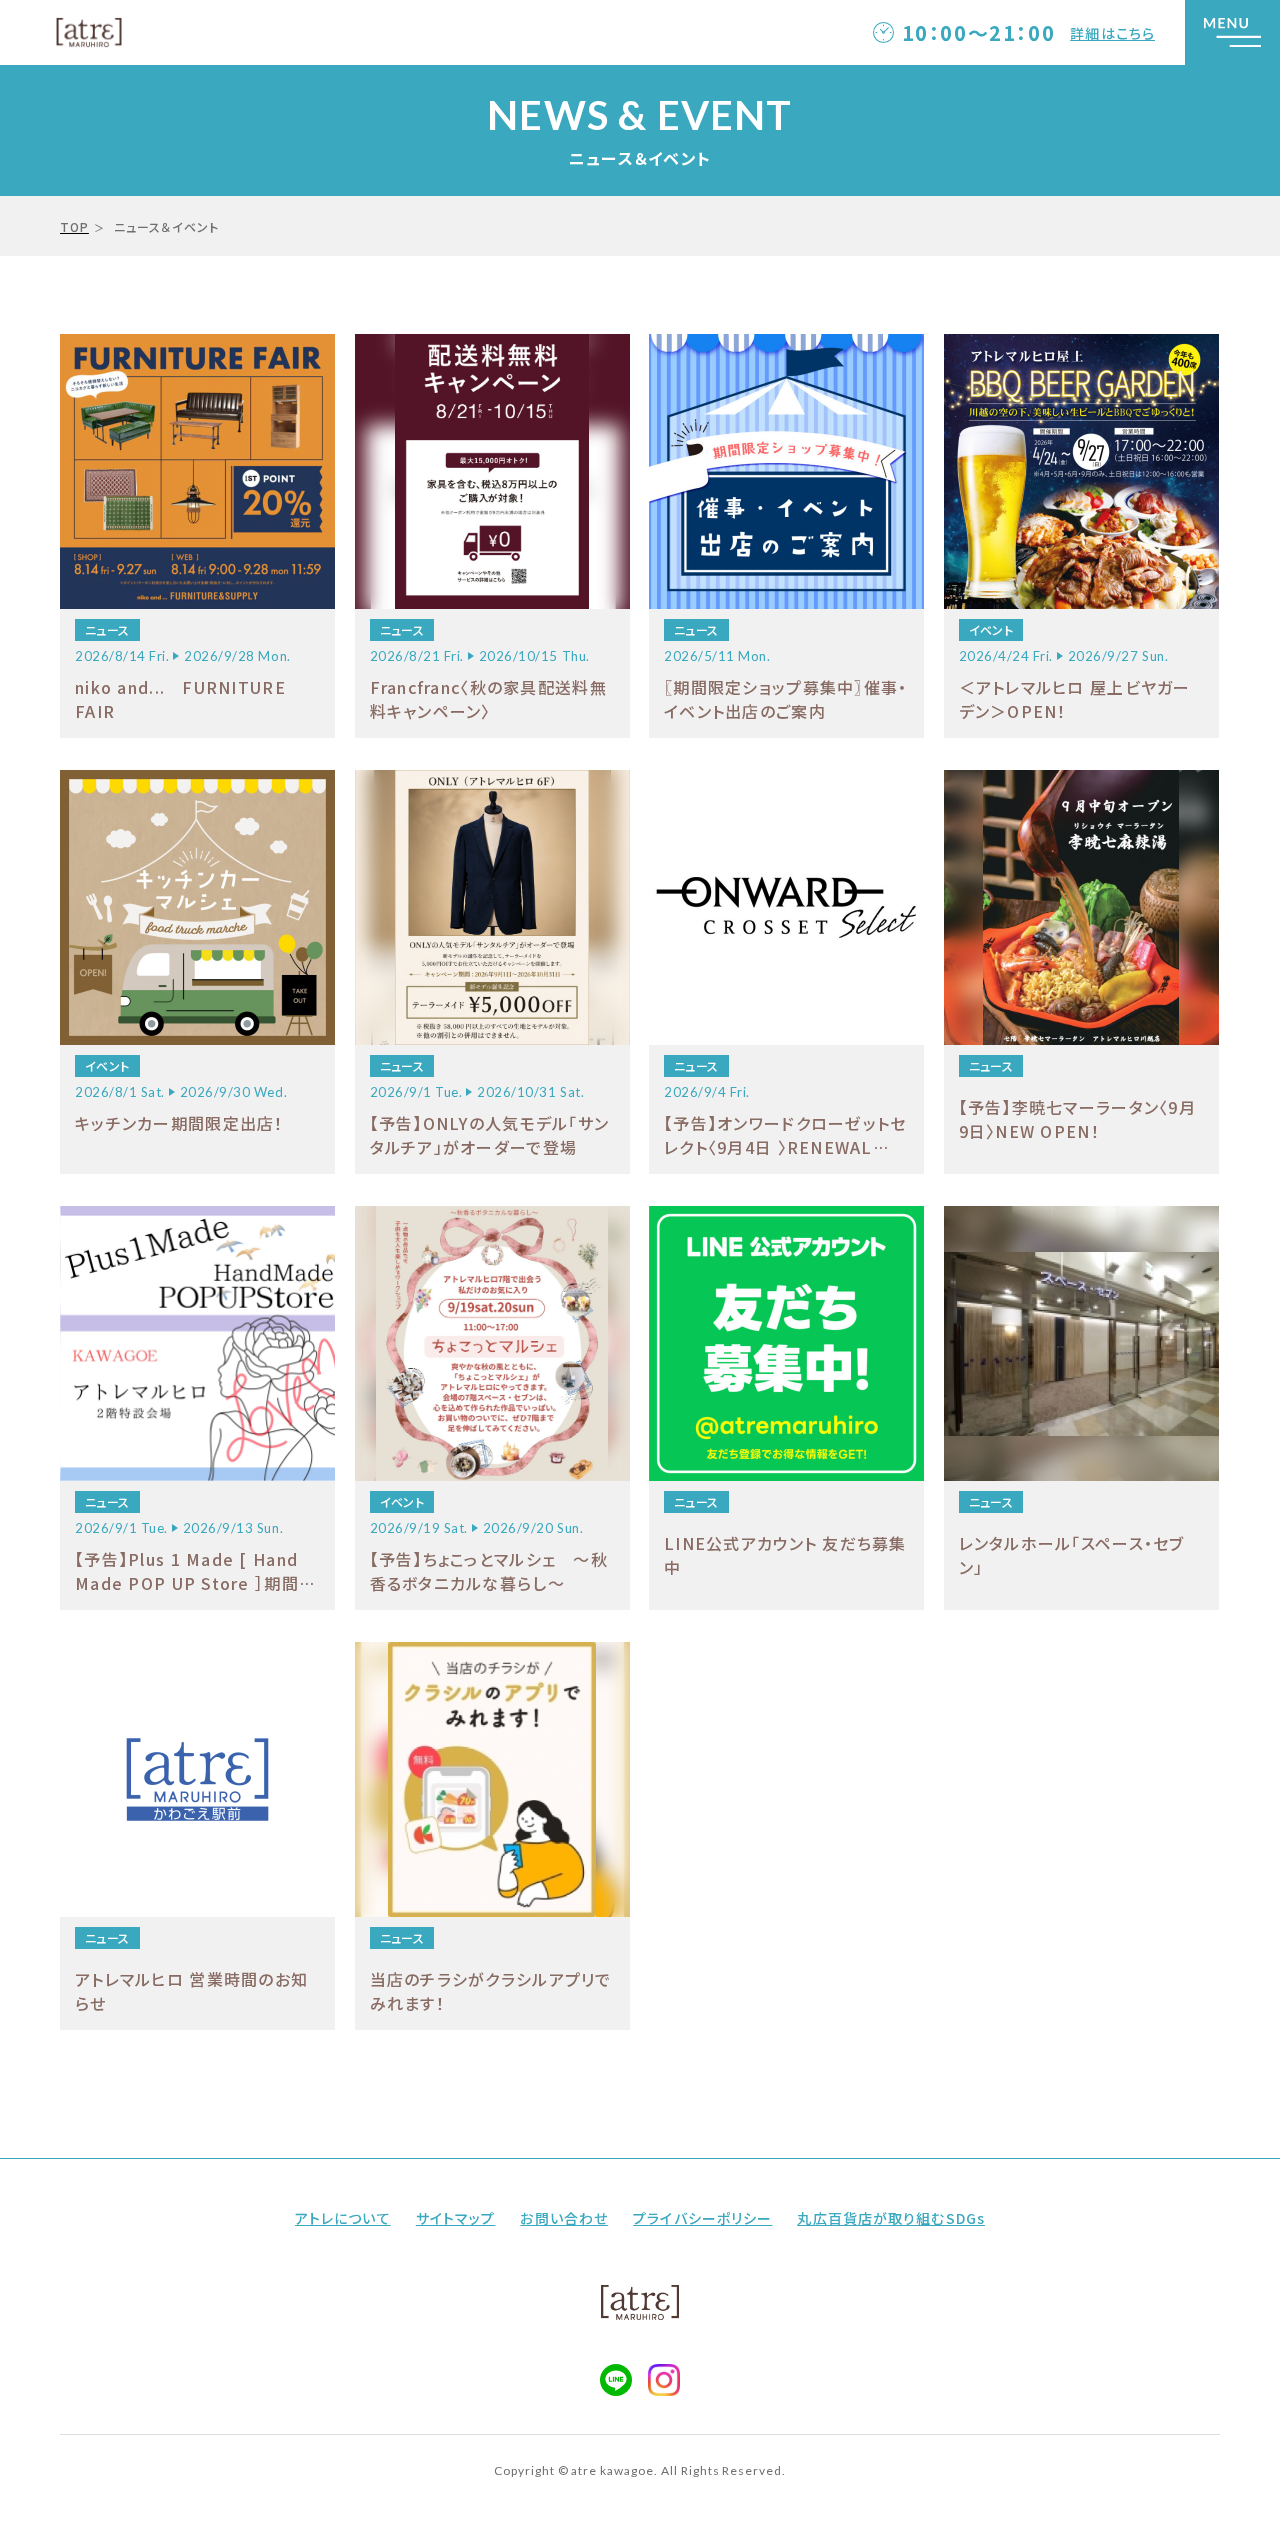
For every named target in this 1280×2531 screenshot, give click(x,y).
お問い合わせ (564, 2218)
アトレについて (343, 2218)
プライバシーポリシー (702, 2218)
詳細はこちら (1112, 33)
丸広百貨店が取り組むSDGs (891, 2218)
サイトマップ (456, 2218)
